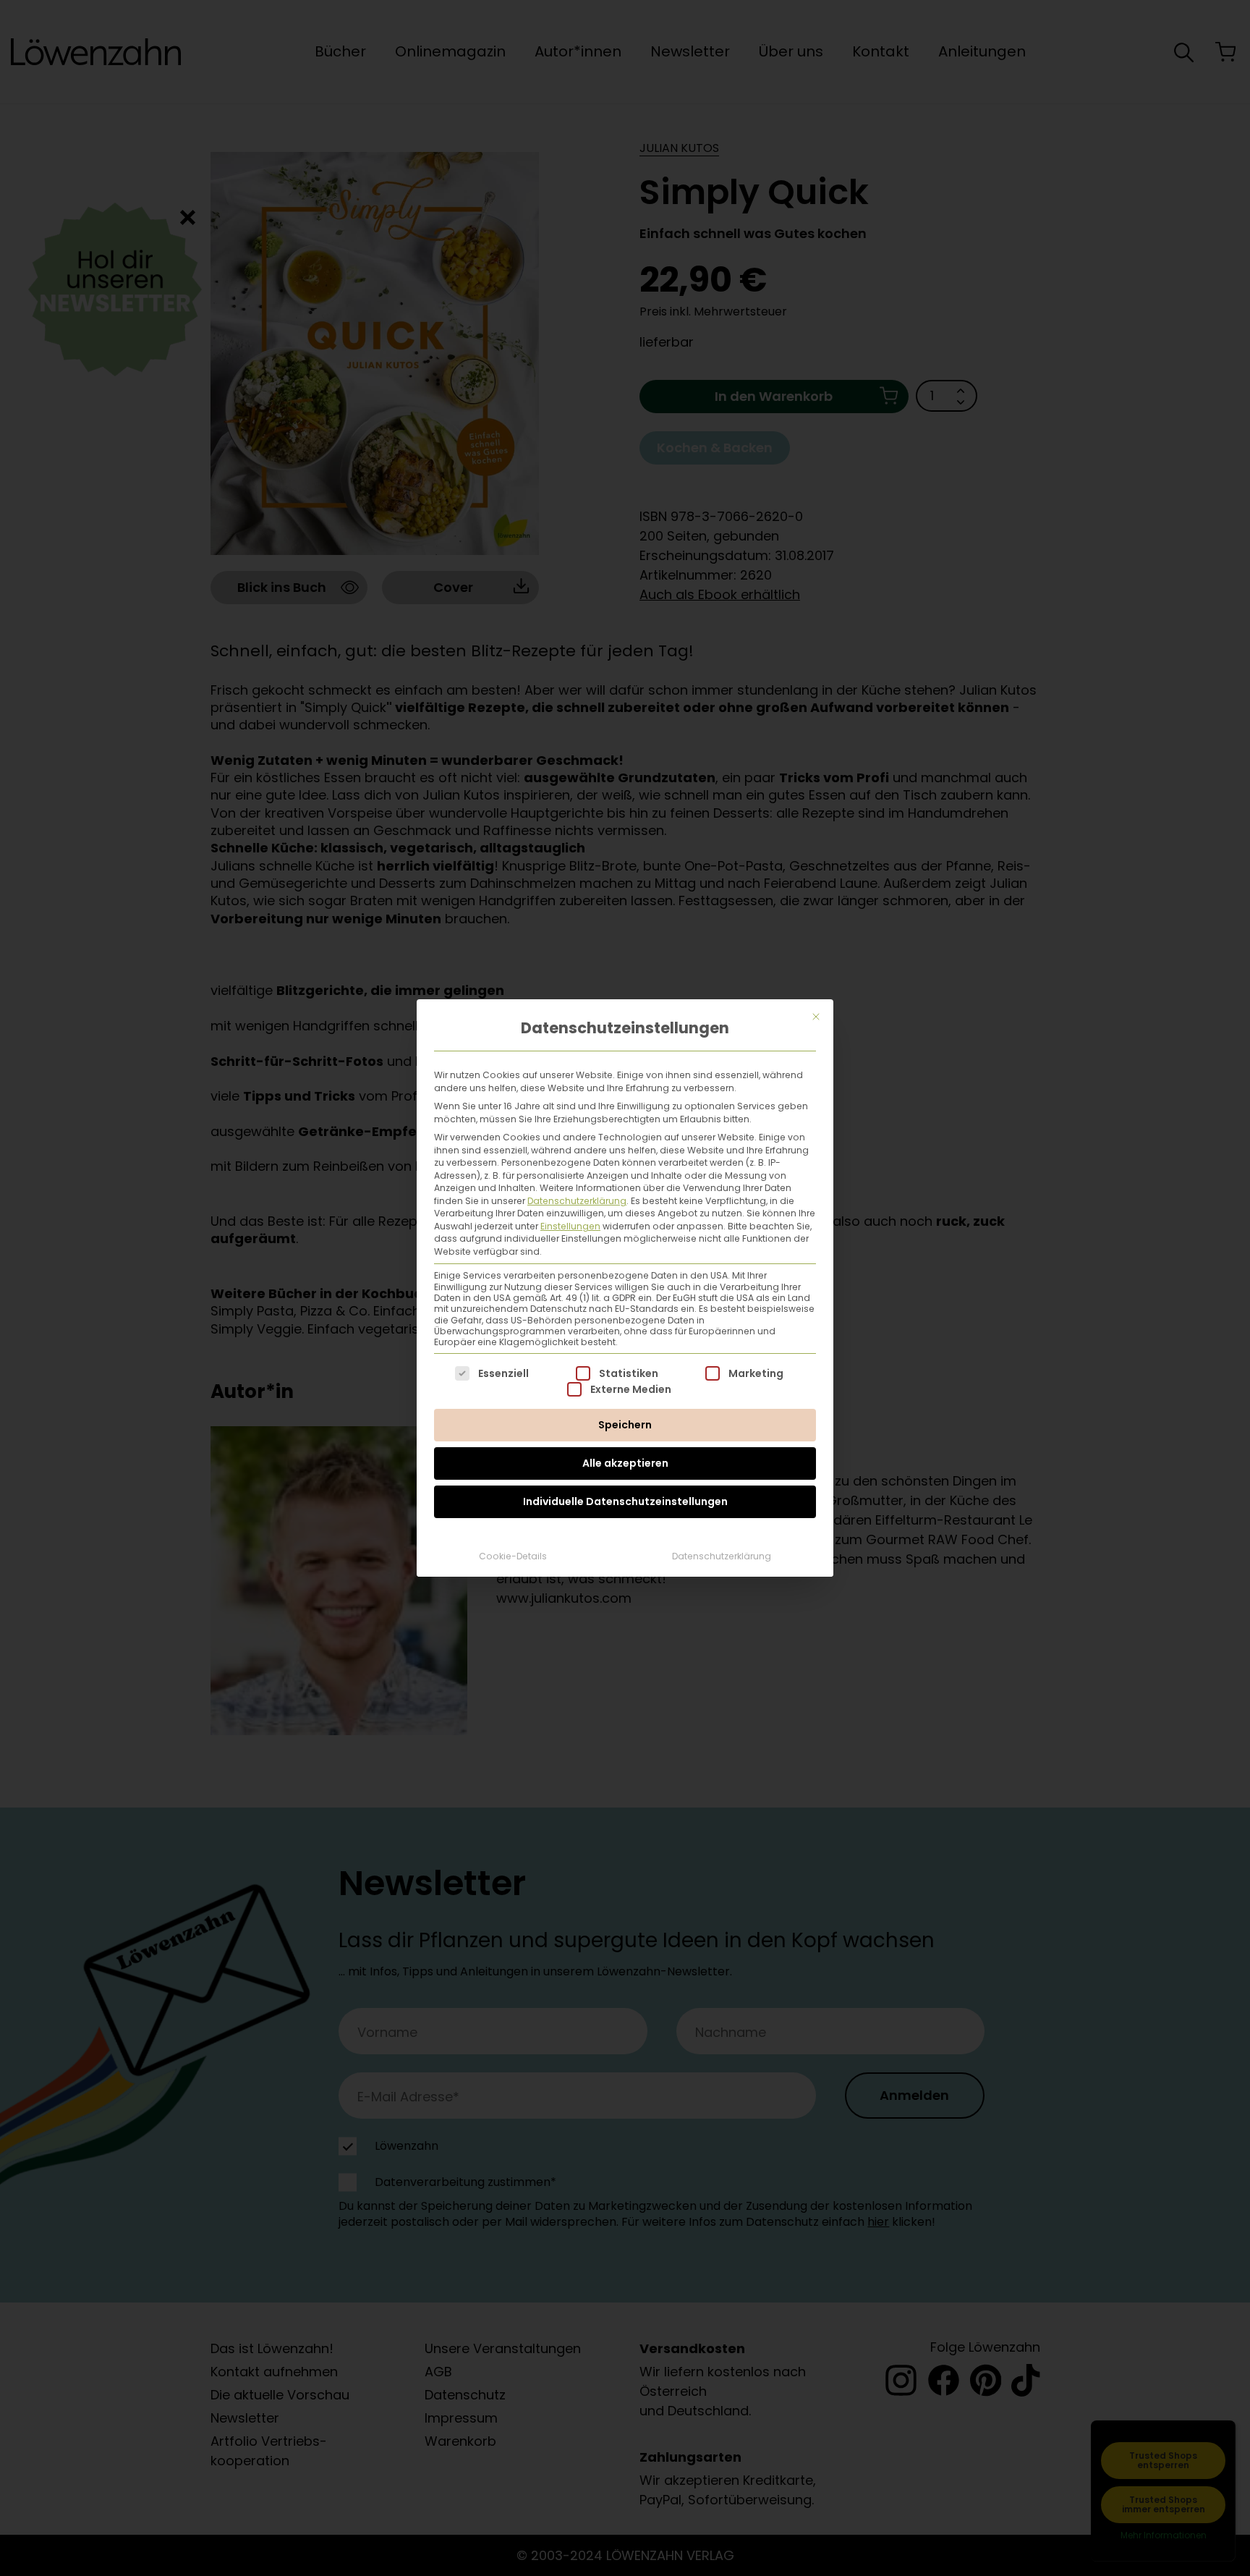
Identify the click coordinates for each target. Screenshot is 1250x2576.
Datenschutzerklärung (577, 1201)
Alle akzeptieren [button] (625, 1463)
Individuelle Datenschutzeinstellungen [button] (625, 1501)
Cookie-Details (513, 1556)
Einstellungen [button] (570, 1226)
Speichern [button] (625, 1425)
